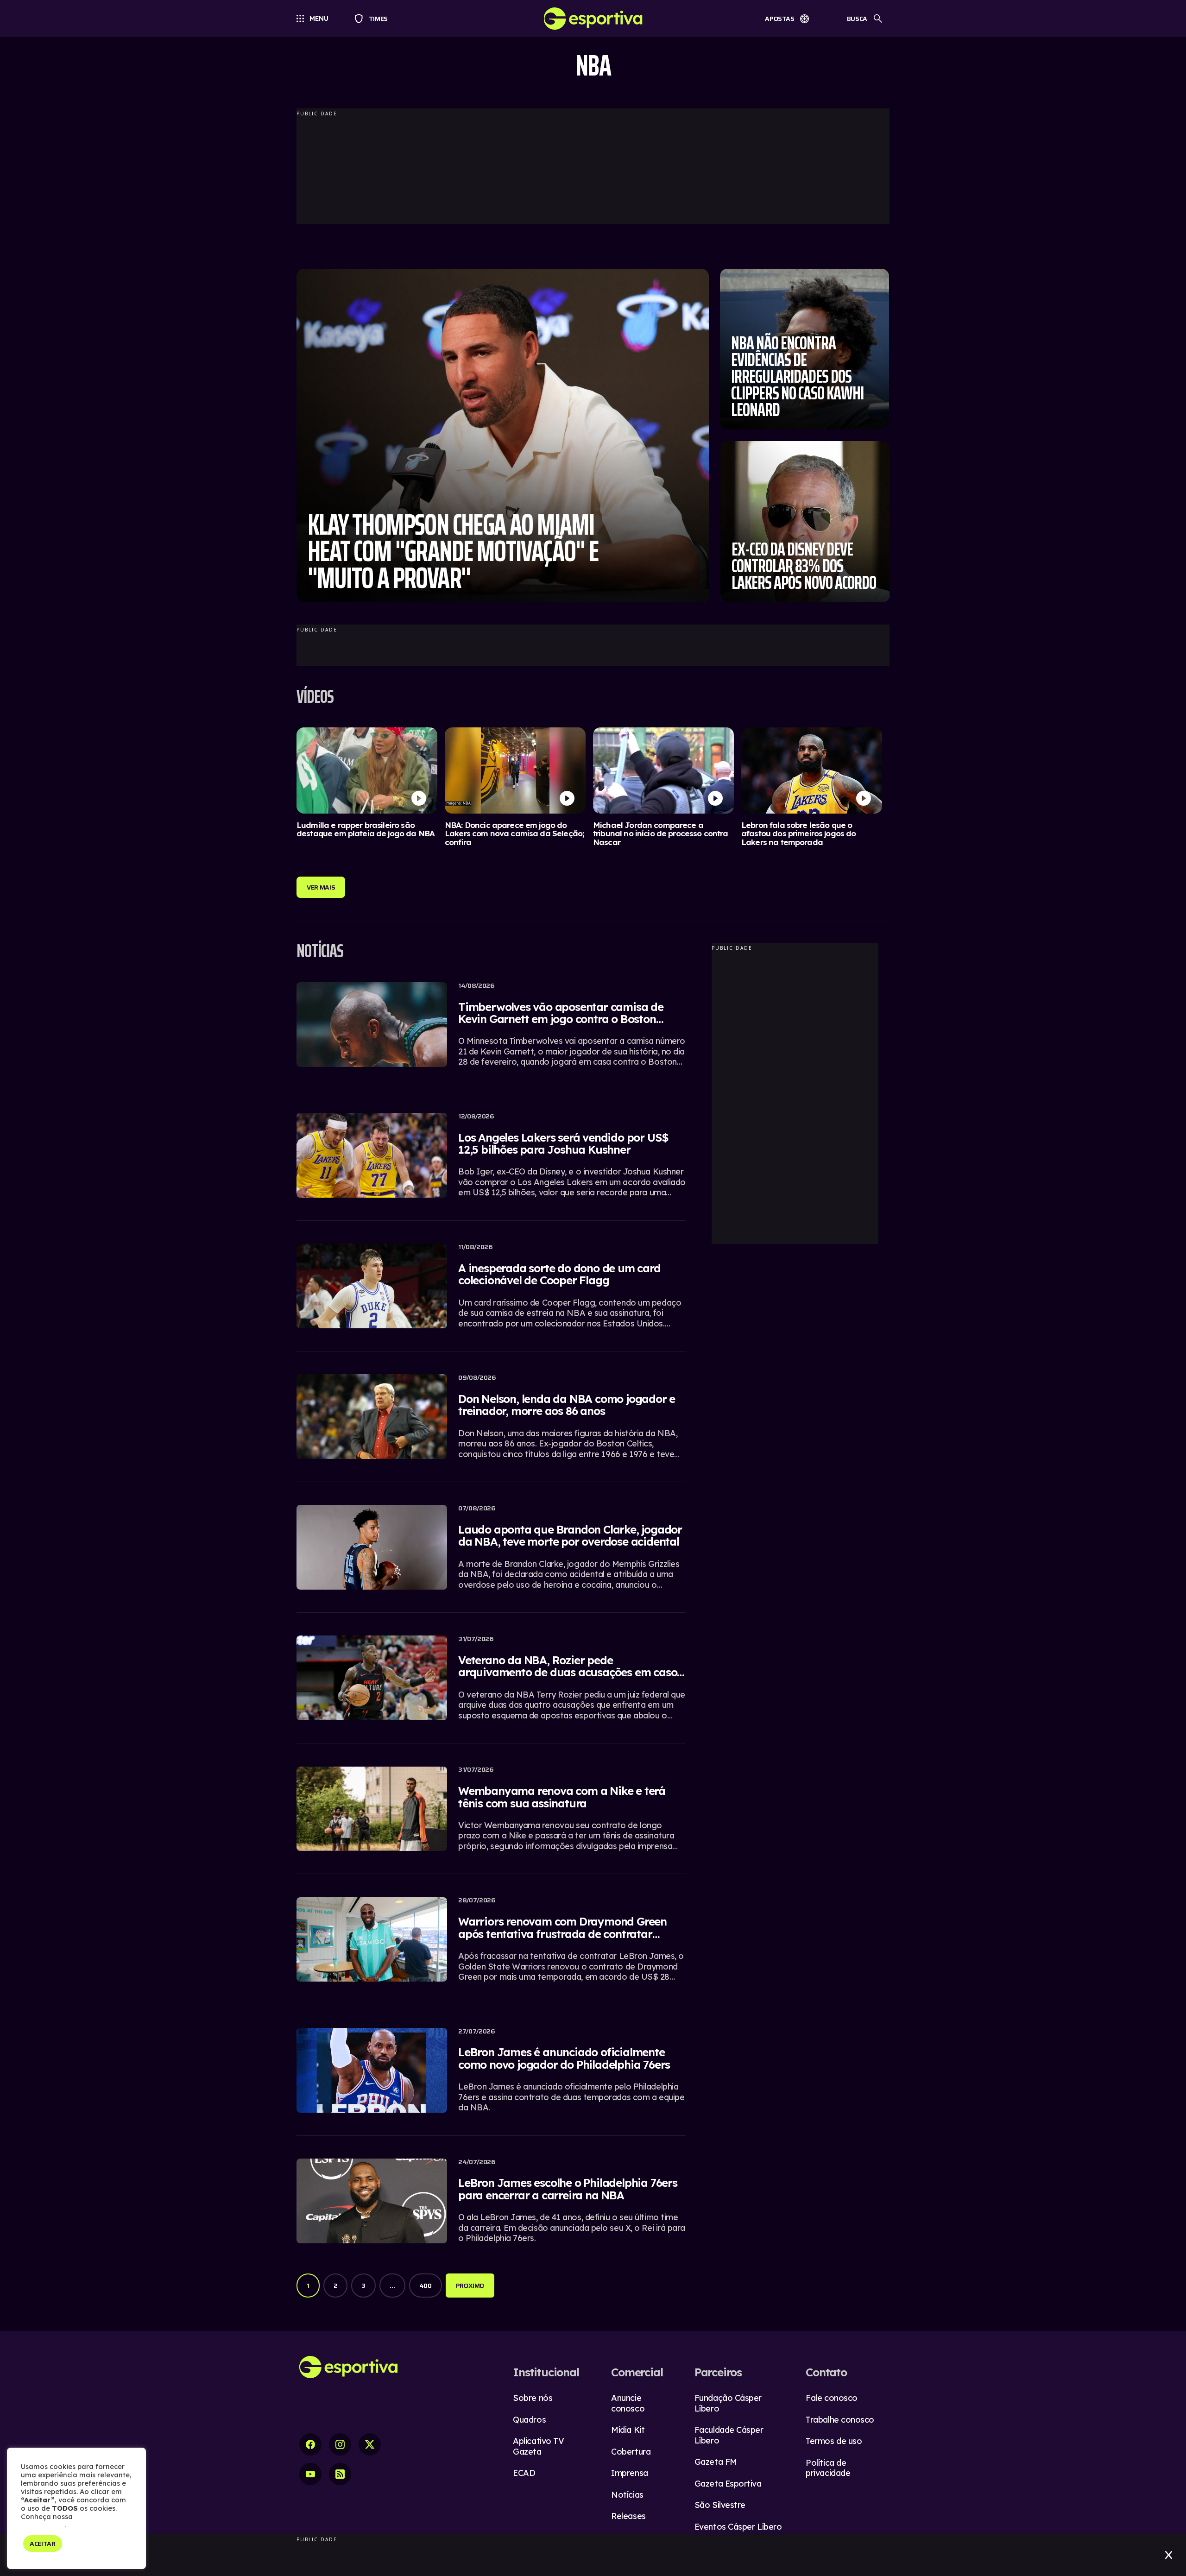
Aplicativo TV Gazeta (538, 2446)
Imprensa (629, 2473)
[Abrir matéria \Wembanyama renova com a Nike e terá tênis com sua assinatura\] (491, 1814)
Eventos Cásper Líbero (738, 2527)
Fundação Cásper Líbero (728, 2403)
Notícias (627, 2495)
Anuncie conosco (628, 2403)
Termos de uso (834, 2441)
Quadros (529, 2420)
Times (374, 19)
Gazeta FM (716, 2462)
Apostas (780, 19)
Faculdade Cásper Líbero (729, 2435)
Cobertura (631, 2452)
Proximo (470, 2286)
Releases (628, 2516)
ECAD (524, 2473)
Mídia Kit (628, 2430)
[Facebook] (310, 2444)
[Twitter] (370, 2444)
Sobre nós (533, 2398)
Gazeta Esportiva (728, 2484)
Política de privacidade (828, 2468)
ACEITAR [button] (43, 2544)
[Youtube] (310, 2474)
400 (426, 2286)
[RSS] (340, 2474)
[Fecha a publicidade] (1169, 2555)
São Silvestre (720, 2505)
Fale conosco (832, 2398)
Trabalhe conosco (840, 2420)
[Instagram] (340, 2444)
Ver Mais (321, 887)
